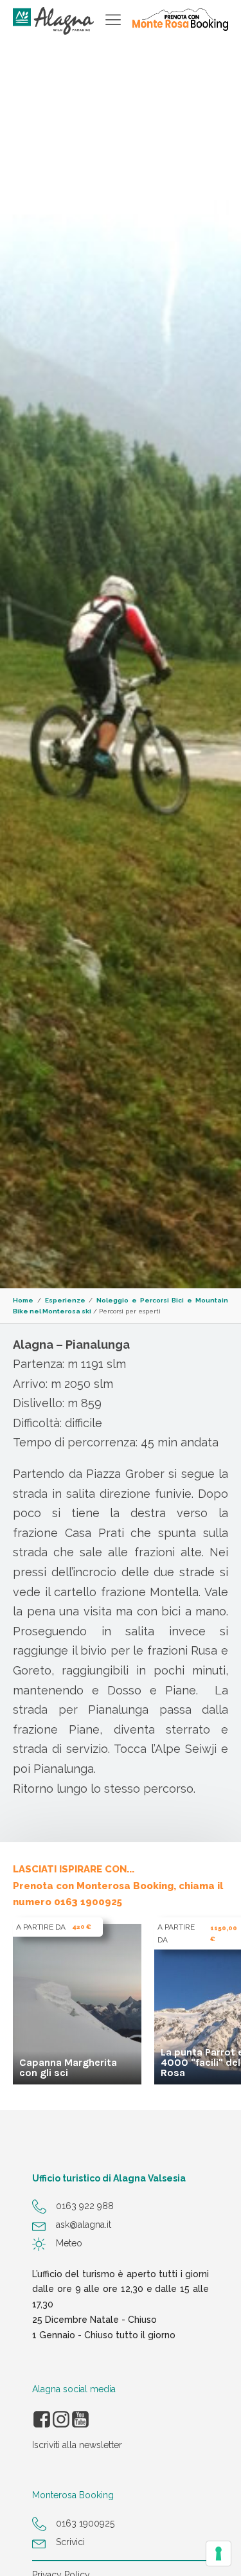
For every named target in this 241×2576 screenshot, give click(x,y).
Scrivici (70, 2542)
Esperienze (65, 1300)
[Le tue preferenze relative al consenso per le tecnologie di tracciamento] (219, 2554)
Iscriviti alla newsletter (77, 2445)
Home (23, 1300)
